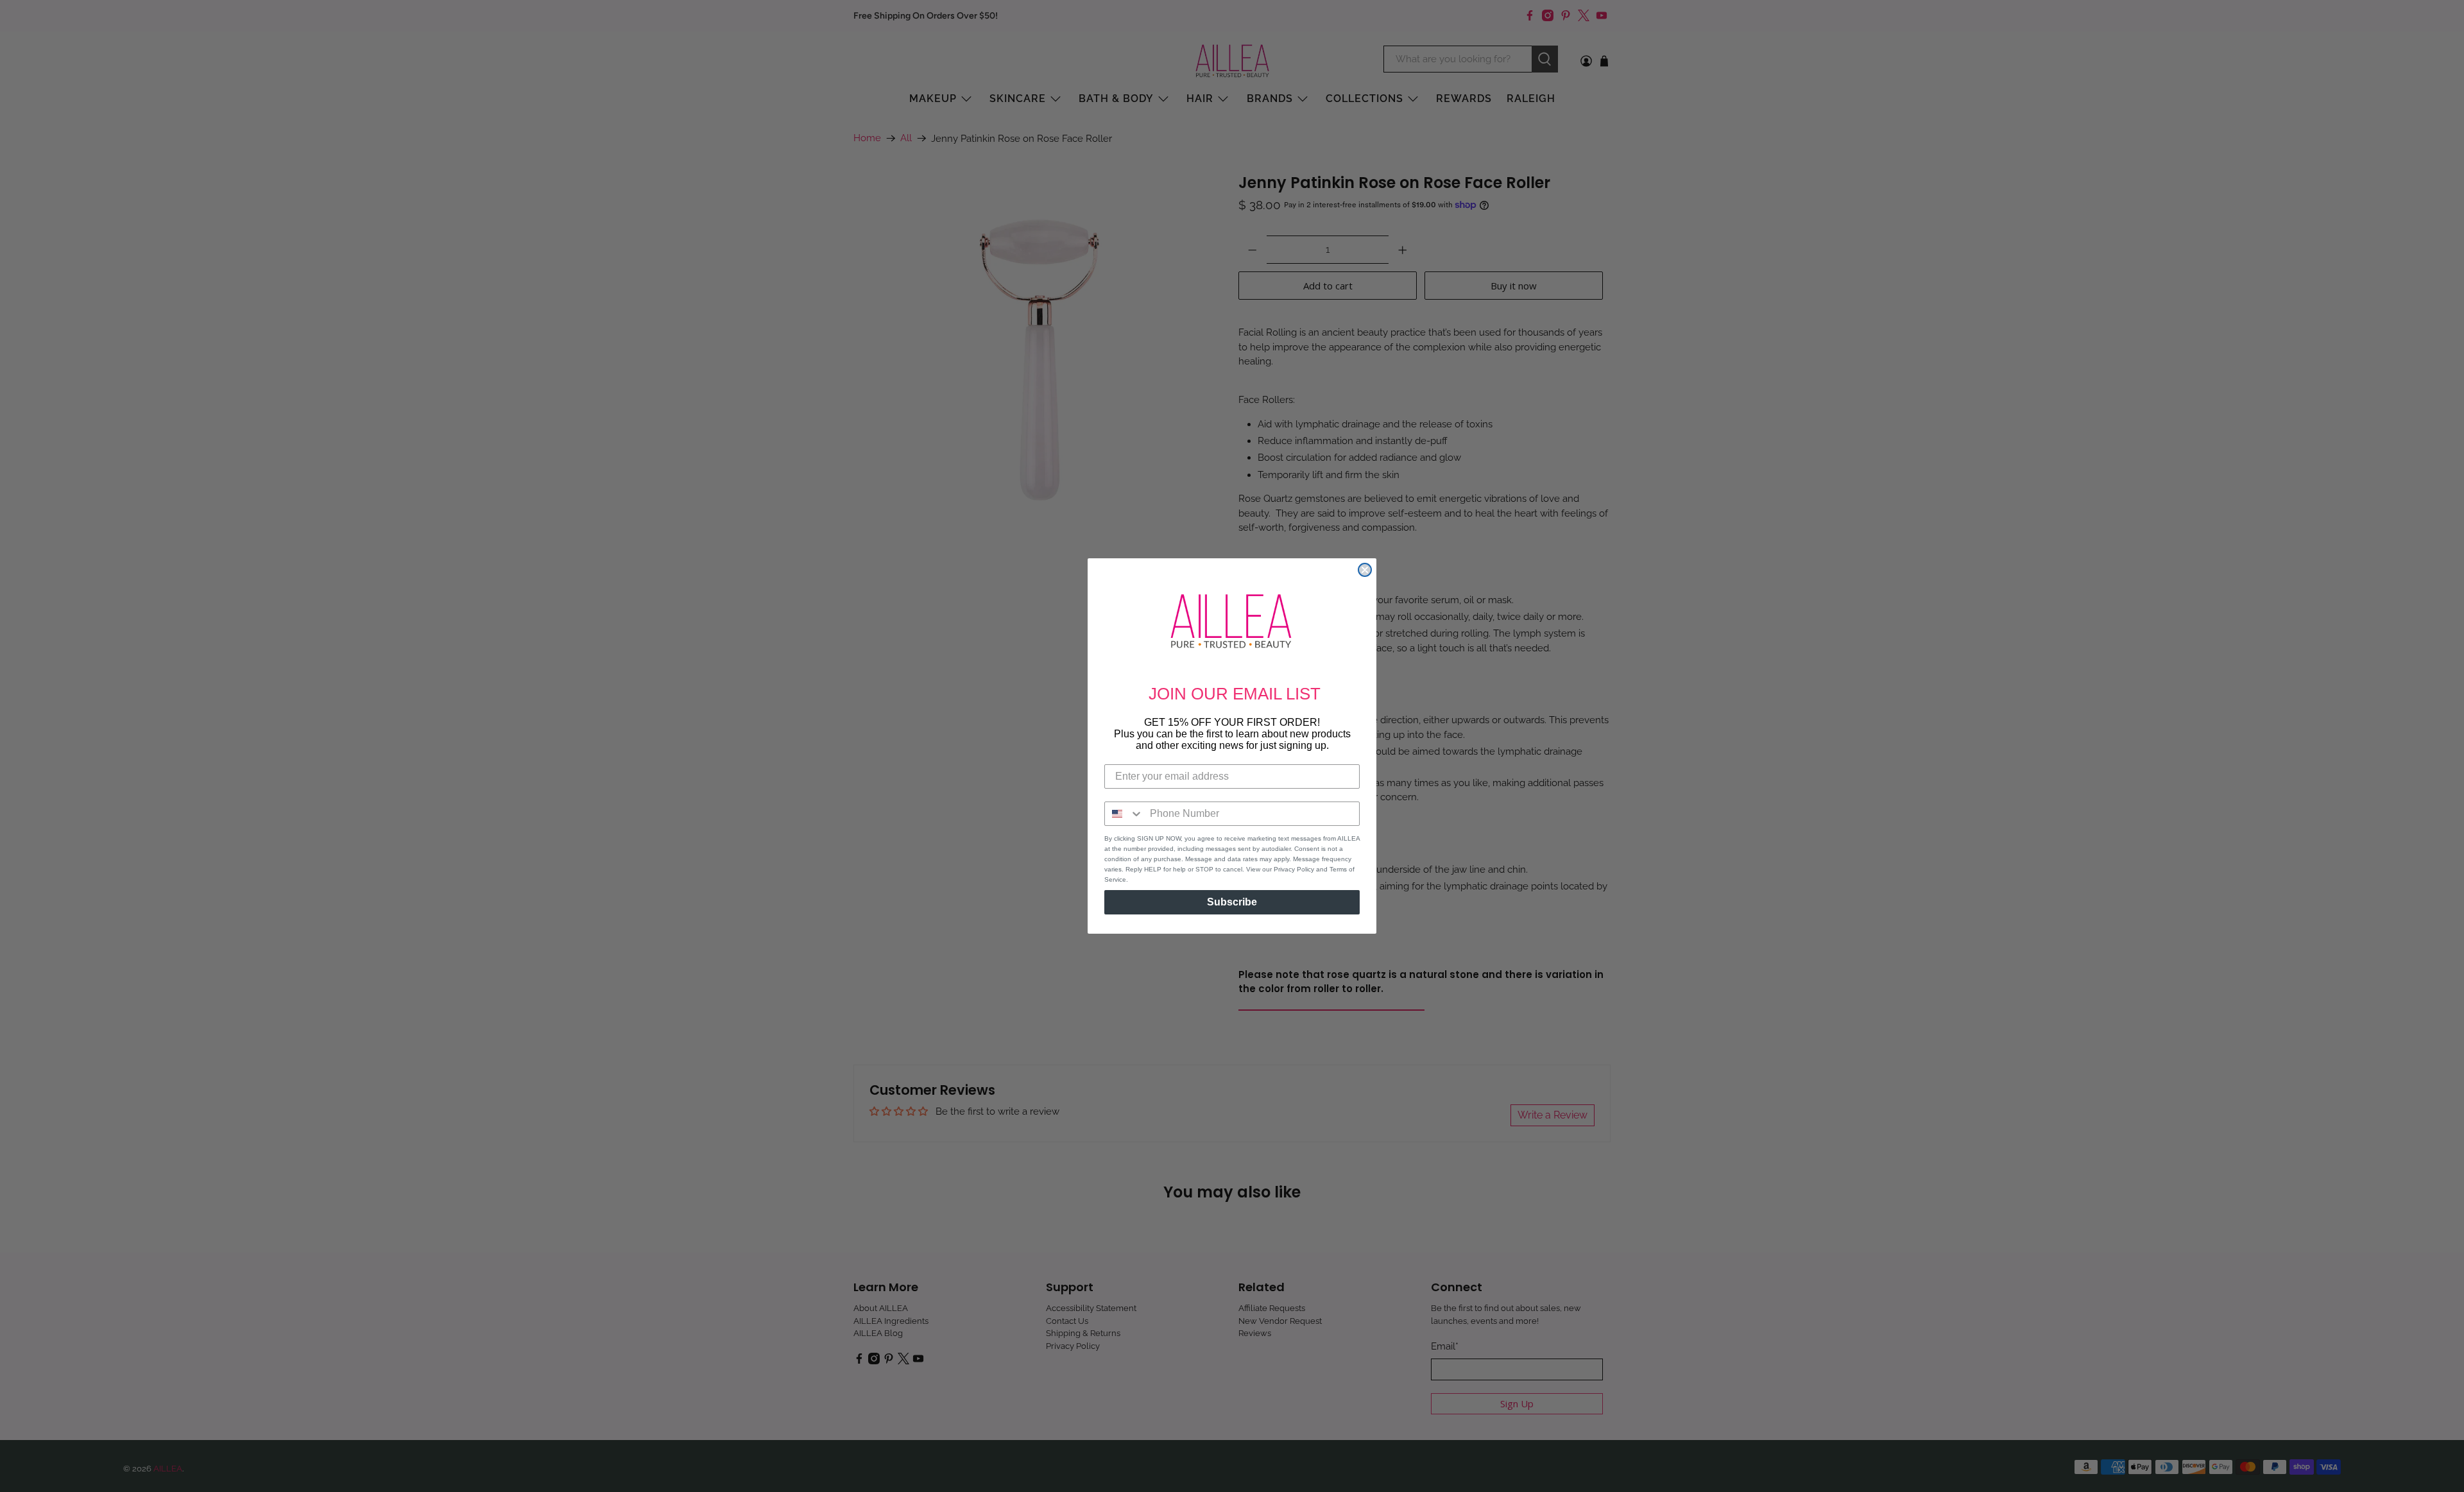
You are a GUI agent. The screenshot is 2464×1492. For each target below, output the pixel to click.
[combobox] (1124, 814)
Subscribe (1232, 902)
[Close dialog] (1365, 570)
